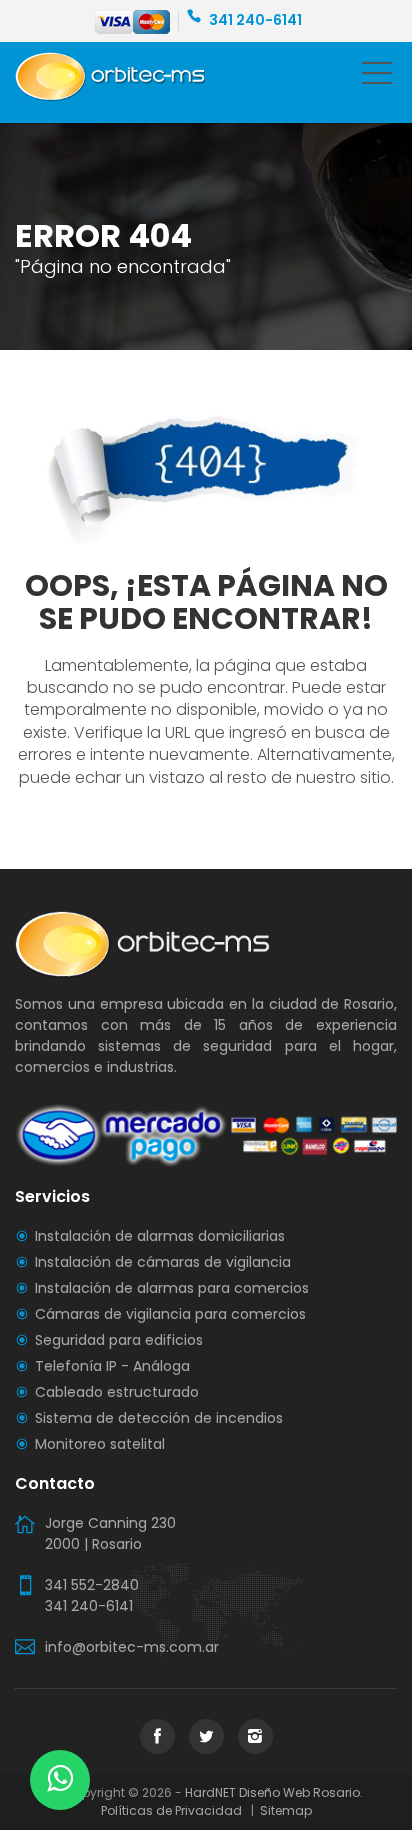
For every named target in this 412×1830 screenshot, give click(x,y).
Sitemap (284, 1810)
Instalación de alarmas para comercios (172, 1288)
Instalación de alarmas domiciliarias (160, 1236)
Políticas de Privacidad (174, 1810)
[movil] (377, 77)
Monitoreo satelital (100, 1444)
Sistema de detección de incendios (159, 1418)
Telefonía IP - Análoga (112, 1366)
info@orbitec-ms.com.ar (132, 1647)
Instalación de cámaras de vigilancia (163, 1262)
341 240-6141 (255, 20)
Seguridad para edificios (119, 1340)
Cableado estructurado (117, 1392)
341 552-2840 (92, 1585)
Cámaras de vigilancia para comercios (170, 1314)
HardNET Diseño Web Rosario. (274, 1792)
